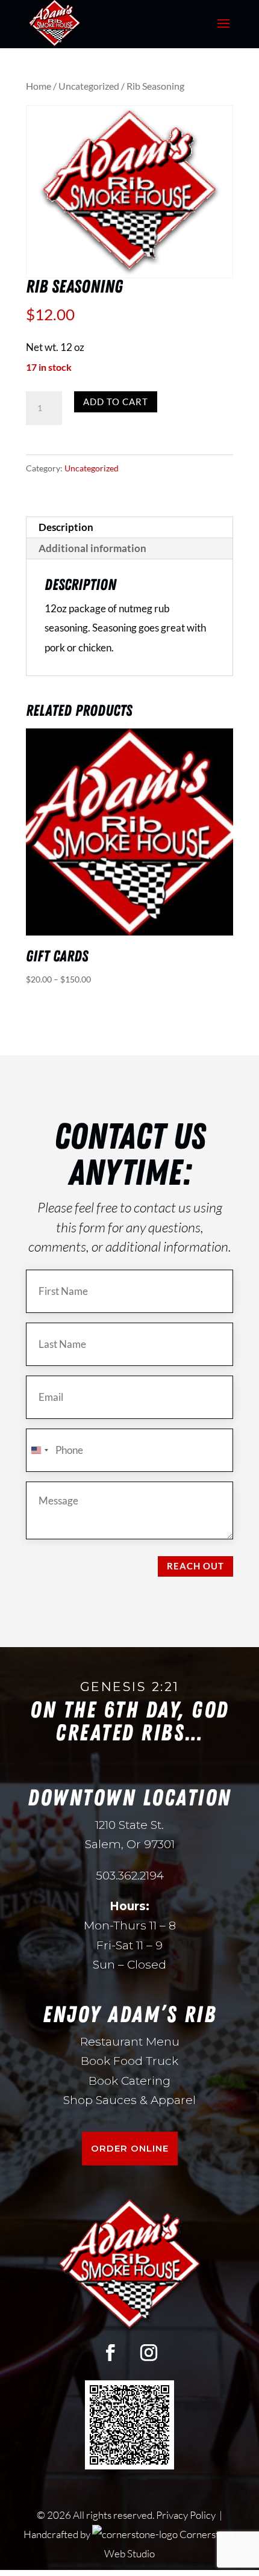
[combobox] (39, 1450)
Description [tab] (66, 527)
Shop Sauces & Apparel (129, 2100)
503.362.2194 (130, 1876)
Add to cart (116, 402)
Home (39, 86)
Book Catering (129, 2081)
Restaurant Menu (130, 2042)
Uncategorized (89, 86)
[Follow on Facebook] (110, 2353)
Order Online (130, 2148)
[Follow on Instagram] (149, 2353)
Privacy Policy (187, 2515)
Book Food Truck (129, 2061)
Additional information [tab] (92, 548)
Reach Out (195, 1566)
